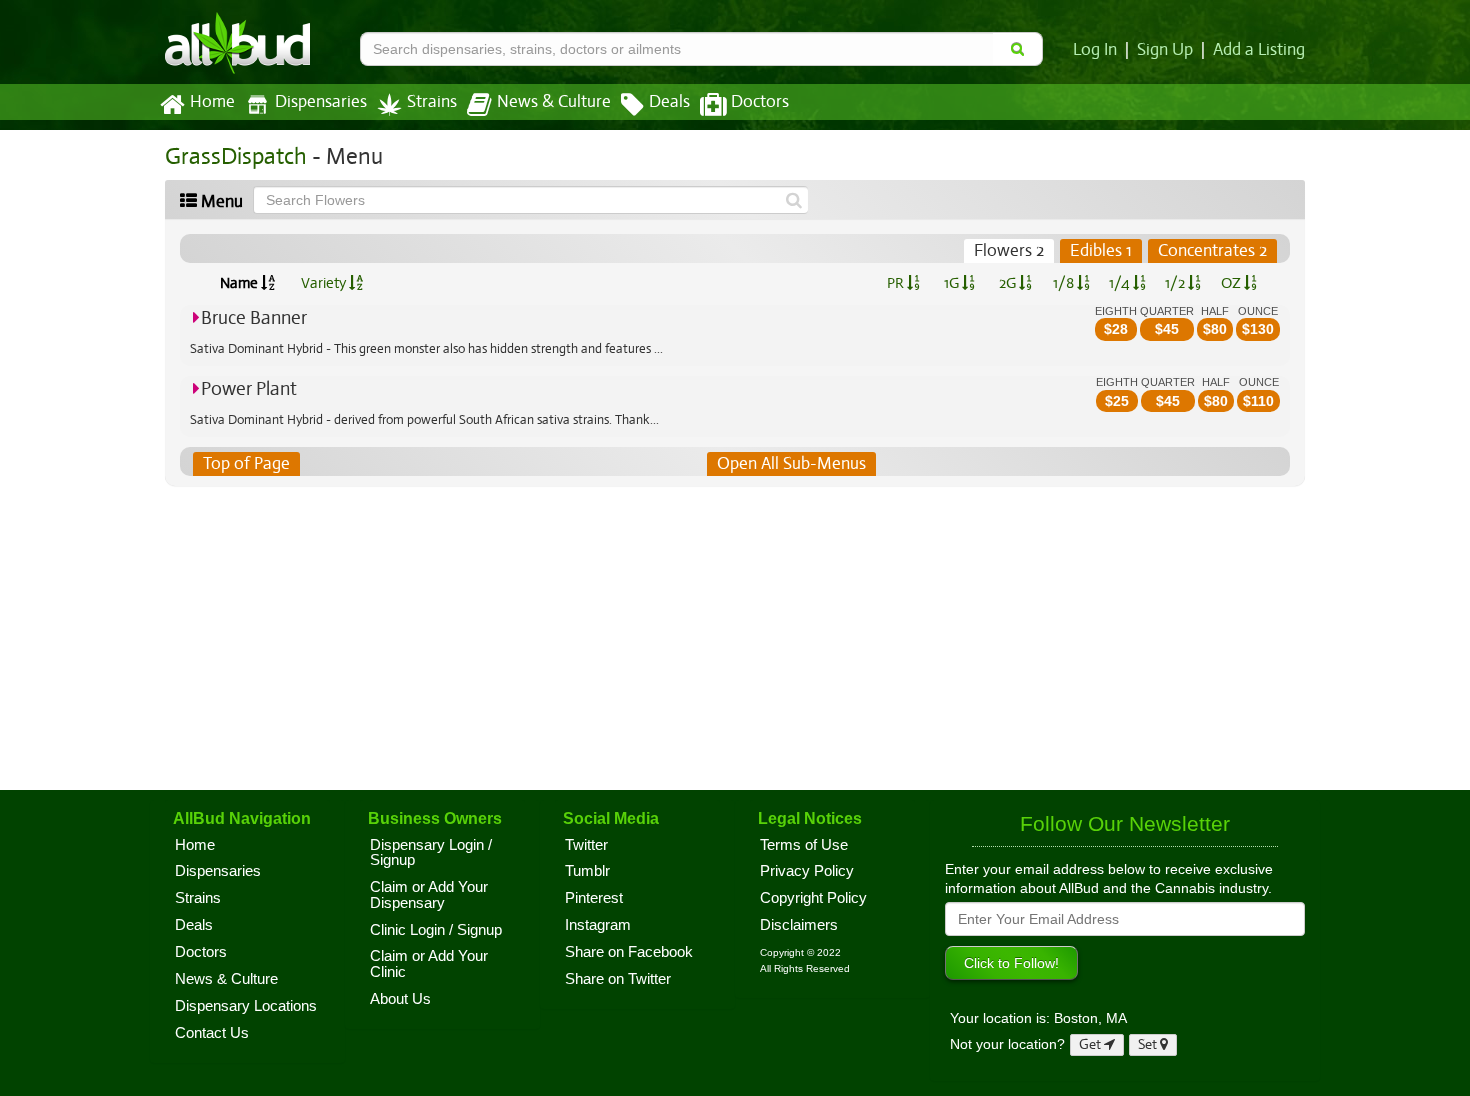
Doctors (760, 102)
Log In (1095, 50)
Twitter (586, 845)
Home (212, 102)
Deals (669, 102)
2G (1009, 283)
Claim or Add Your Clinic (429, 964)
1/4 (1121, 283)
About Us (400, 999)
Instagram (598, 925)
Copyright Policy (813, 898)
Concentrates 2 (1212, 250)
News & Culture (554, 102)
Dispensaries (321, 102)
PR (897, 283)
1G (953, 283)
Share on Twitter (618, 979)
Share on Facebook (629, 952)
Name (240, 283)
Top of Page (246, 463)
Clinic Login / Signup (436, 930)
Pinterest (594, 898)
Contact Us (212, 1033)
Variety (325, 283)
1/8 (1065, 283)
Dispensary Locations (246, 1006)
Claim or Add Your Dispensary (429, 895)
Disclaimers (799, 925)
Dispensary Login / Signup (431, 853)
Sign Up (1165, 50)
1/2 (1176, 283)
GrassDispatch (236, 156)
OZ (1232, 283)
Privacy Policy (807, 871)
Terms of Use (804, 845)
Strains (432, 102)
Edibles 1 (1101, 250)
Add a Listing (1259, 50)
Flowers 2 (1009, 250)
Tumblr (587, 871)
